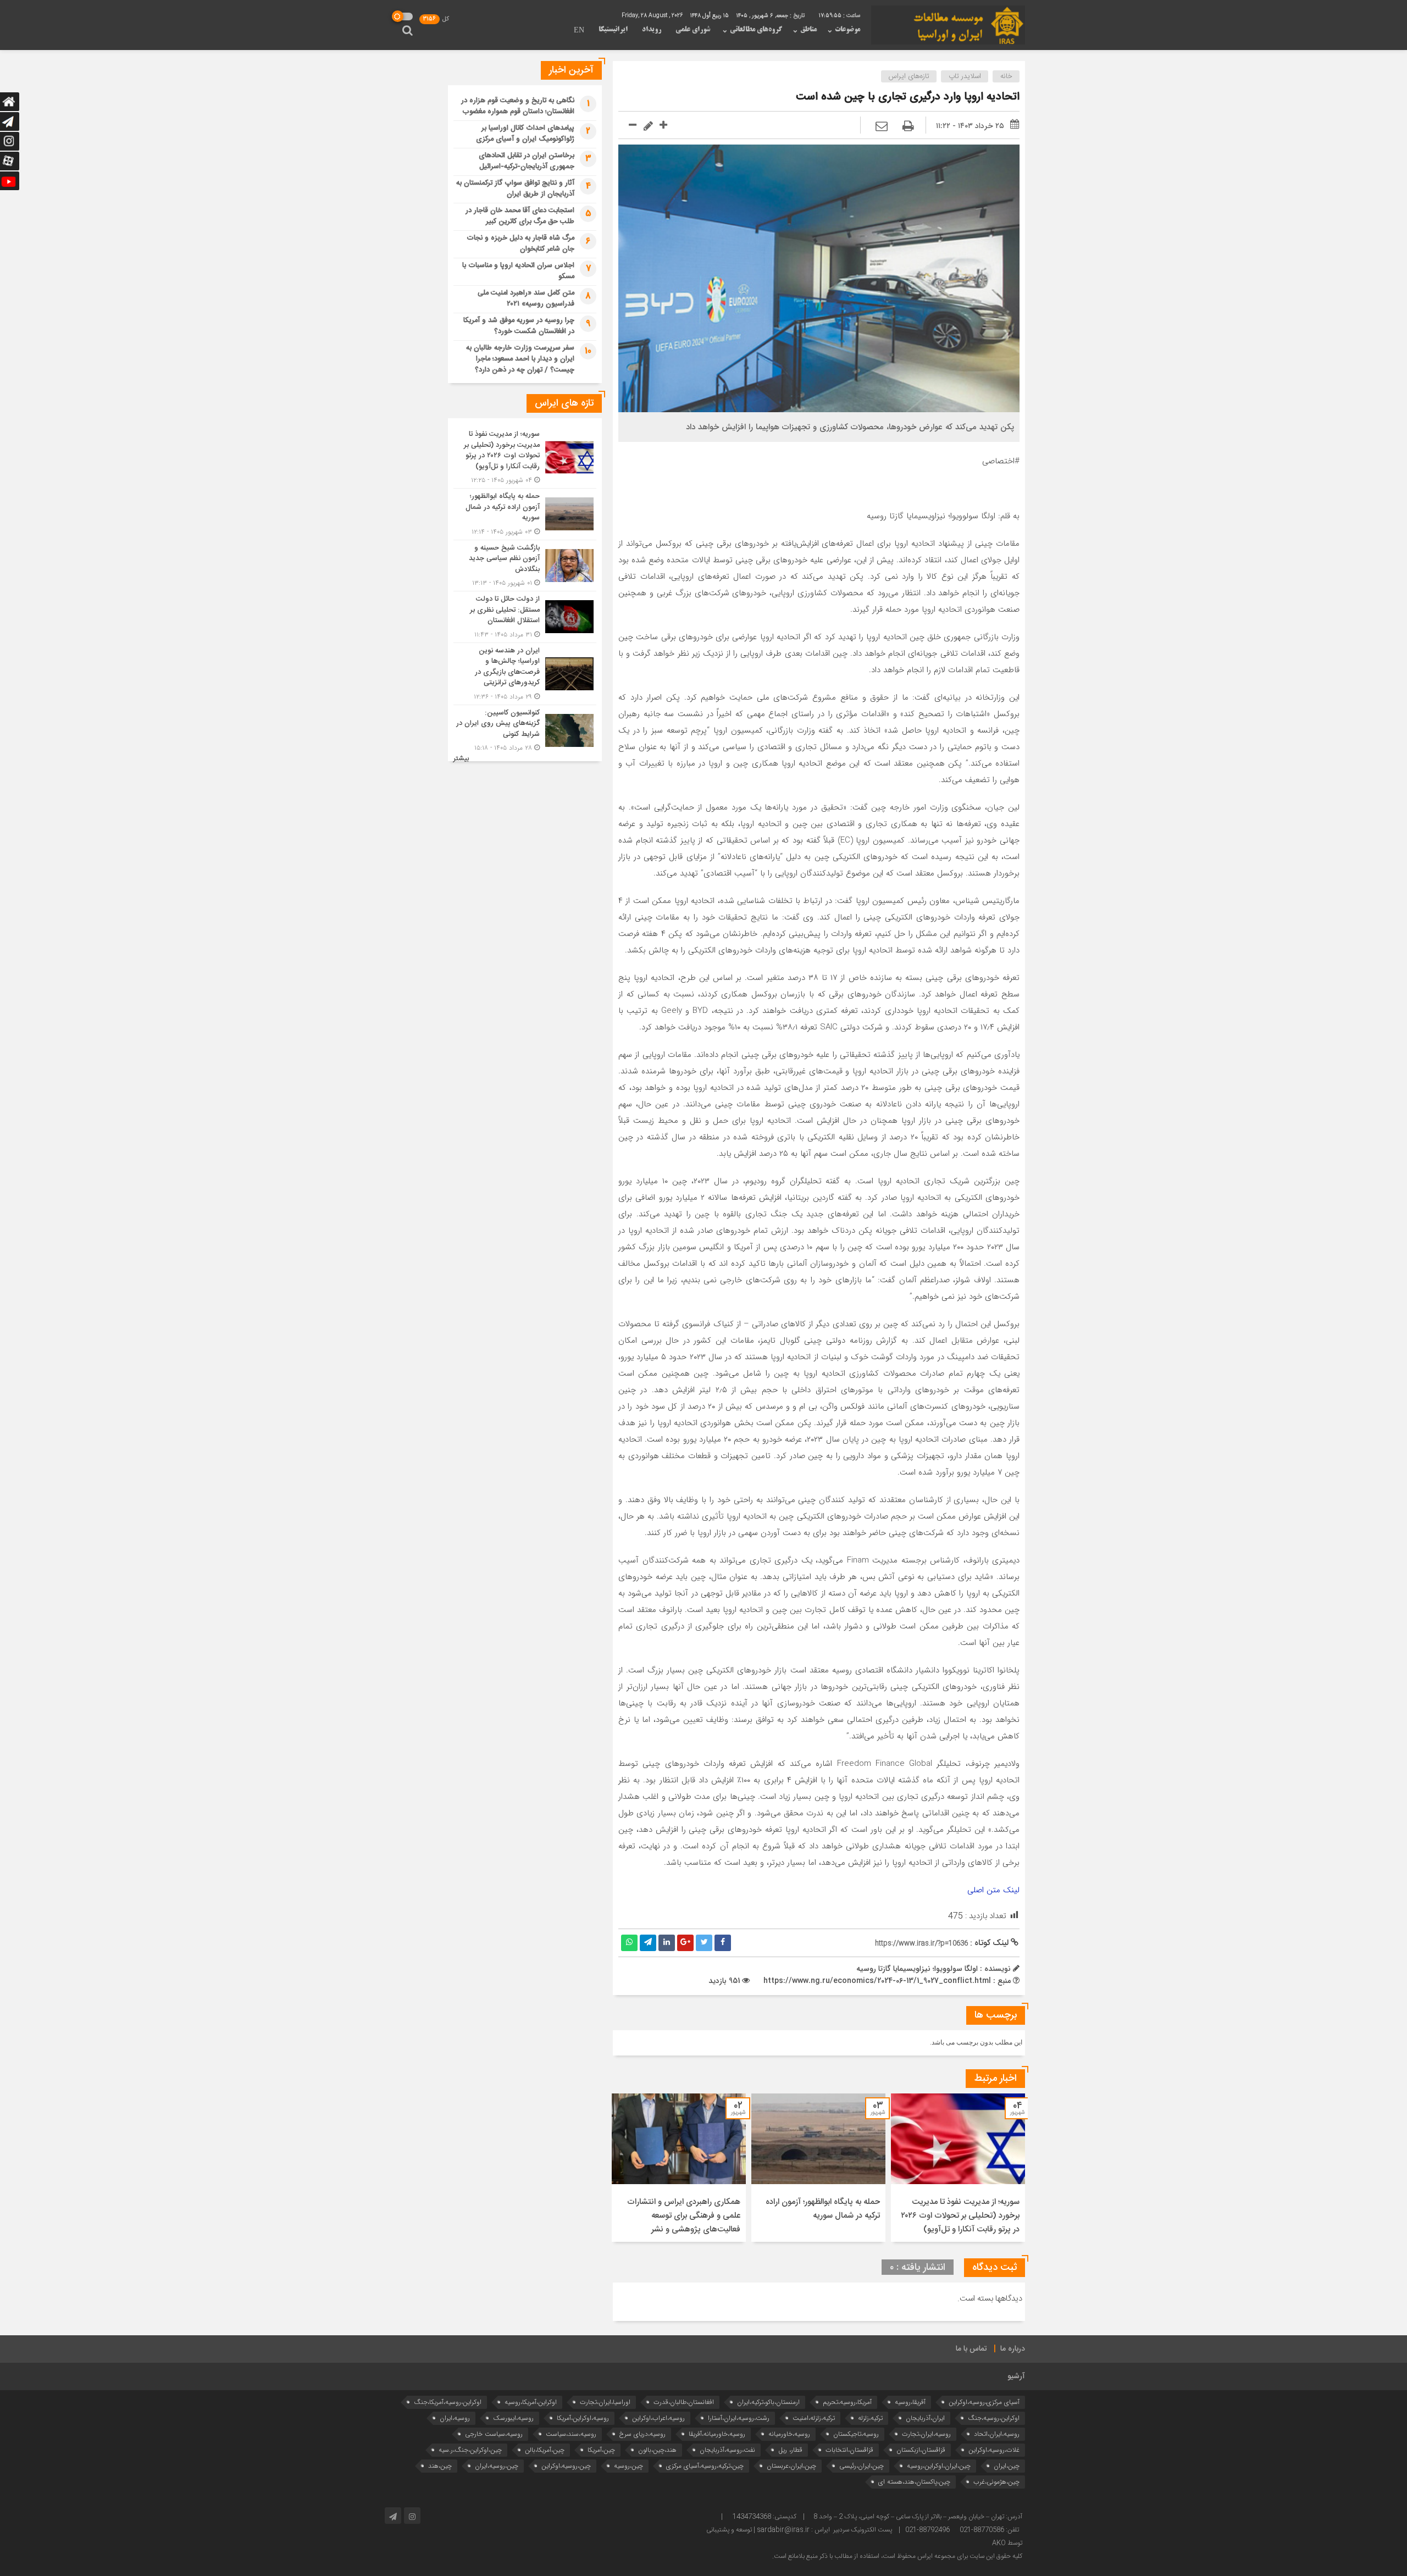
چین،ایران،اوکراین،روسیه (939, 2466)
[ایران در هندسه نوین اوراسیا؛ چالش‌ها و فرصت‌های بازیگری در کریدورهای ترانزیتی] (525, 674)
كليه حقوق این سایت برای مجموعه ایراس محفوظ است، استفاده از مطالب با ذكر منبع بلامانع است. (897, 2556)
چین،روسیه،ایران (497, 2466)
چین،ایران (1007, 2466)
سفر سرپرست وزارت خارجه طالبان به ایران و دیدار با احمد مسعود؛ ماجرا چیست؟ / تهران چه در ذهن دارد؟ (520, 359)
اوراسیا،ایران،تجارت (605, 2402)
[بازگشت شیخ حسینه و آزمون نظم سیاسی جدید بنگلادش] (525, 566)
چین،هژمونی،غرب (996, 2482)
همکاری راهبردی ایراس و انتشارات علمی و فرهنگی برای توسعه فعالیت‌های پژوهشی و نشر (684, 2216)
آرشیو (1016, 2376)
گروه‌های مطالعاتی (756, 30)
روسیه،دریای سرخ (642, 2434)
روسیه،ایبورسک (513, 2418)
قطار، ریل (790, 2450)
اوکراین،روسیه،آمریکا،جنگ (448, 2402)
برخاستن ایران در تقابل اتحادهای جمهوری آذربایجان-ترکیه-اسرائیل (527, 161)
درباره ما (1013, 2349)
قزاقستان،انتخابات (849, 2450)
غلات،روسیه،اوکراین (994, 2450)
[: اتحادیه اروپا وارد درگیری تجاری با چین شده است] (882, 127)
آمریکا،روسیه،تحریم (847, 2402)
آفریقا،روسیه (910, 2402)
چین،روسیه (628, 2466)
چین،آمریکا (601, 2450)
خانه (1006, 76)
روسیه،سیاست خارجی (494, 2434)
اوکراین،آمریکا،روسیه (531, 2402)
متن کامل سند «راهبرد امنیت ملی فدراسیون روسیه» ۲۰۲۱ (526, 298)
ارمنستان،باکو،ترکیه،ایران (768, 2402)
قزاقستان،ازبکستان (921, 2450)
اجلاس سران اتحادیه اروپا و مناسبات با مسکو (518, 271)
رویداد (652, 30)
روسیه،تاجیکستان (856, 2434)
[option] (958, 2168)
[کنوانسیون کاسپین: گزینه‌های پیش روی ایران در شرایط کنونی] (525, 729)
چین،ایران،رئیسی (862, 2466)
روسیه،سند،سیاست (571, 2434)
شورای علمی (693, 30)
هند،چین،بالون (657, 2450)
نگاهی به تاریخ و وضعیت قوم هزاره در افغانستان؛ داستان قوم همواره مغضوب (518, 106)
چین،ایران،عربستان (791, 2466)
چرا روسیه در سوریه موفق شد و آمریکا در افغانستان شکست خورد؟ (519, 326)
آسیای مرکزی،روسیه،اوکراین (984, 2402)
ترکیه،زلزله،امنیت (814, 2418)
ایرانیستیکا (613, 30)
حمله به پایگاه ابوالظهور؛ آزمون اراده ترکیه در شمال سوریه (823, 2209)
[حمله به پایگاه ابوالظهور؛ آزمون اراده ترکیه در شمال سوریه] (525, 514)
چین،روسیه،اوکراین (566, 2466)
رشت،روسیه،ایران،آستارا (739, 2418)
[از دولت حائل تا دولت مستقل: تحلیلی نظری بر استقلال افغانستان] (525, 617)
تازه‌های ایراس (909, 76)
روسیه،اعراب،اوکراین (658, 2418)
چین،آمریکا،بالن (545, 2450)
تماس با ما (971, 2349)
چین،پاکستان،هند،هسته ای (914, 2482)
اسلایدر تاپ (965, 76)
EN (579, 31)
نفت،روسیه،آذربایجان (727, 2450)
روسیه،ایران (455, 2418)
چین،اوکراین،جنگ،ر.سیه (470, 2450)
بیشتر (461, 759)
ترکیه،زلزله (870, 2418)
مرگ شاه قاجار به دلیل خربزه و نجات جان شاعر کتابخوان (520, 243)
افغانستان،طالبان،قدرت (684, 2402)
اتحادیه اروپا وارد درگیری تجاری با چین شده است (908, 97)
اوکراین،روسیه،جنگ (994, 2418)
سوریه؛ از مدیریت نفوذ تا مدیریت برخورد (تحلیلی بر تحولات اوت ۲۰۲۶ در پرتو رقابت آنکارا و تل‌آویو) (960, 2216)
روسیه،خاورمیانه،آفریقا (717, 2434)
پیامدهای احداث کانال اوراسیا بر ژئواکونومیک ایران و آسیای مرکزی (525, 134)
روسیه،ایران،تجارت (926, 2434)
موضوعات (847, 30)
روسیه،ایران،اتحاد (997, 2434)
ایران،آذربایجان (925, 2418)
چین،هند (440, 2466)
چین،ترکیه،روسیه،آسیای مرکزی (705, 2466)
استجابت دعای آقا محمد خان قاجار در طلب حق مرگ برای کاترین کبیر (520, 216)
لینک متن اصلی (993, 1890)
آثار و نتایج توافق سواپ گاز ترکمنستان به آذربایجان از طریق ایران (515, 189)
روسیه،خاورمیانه (789, 2434)
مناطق (808, 30)
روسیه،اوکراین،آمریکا (583, 2418)
